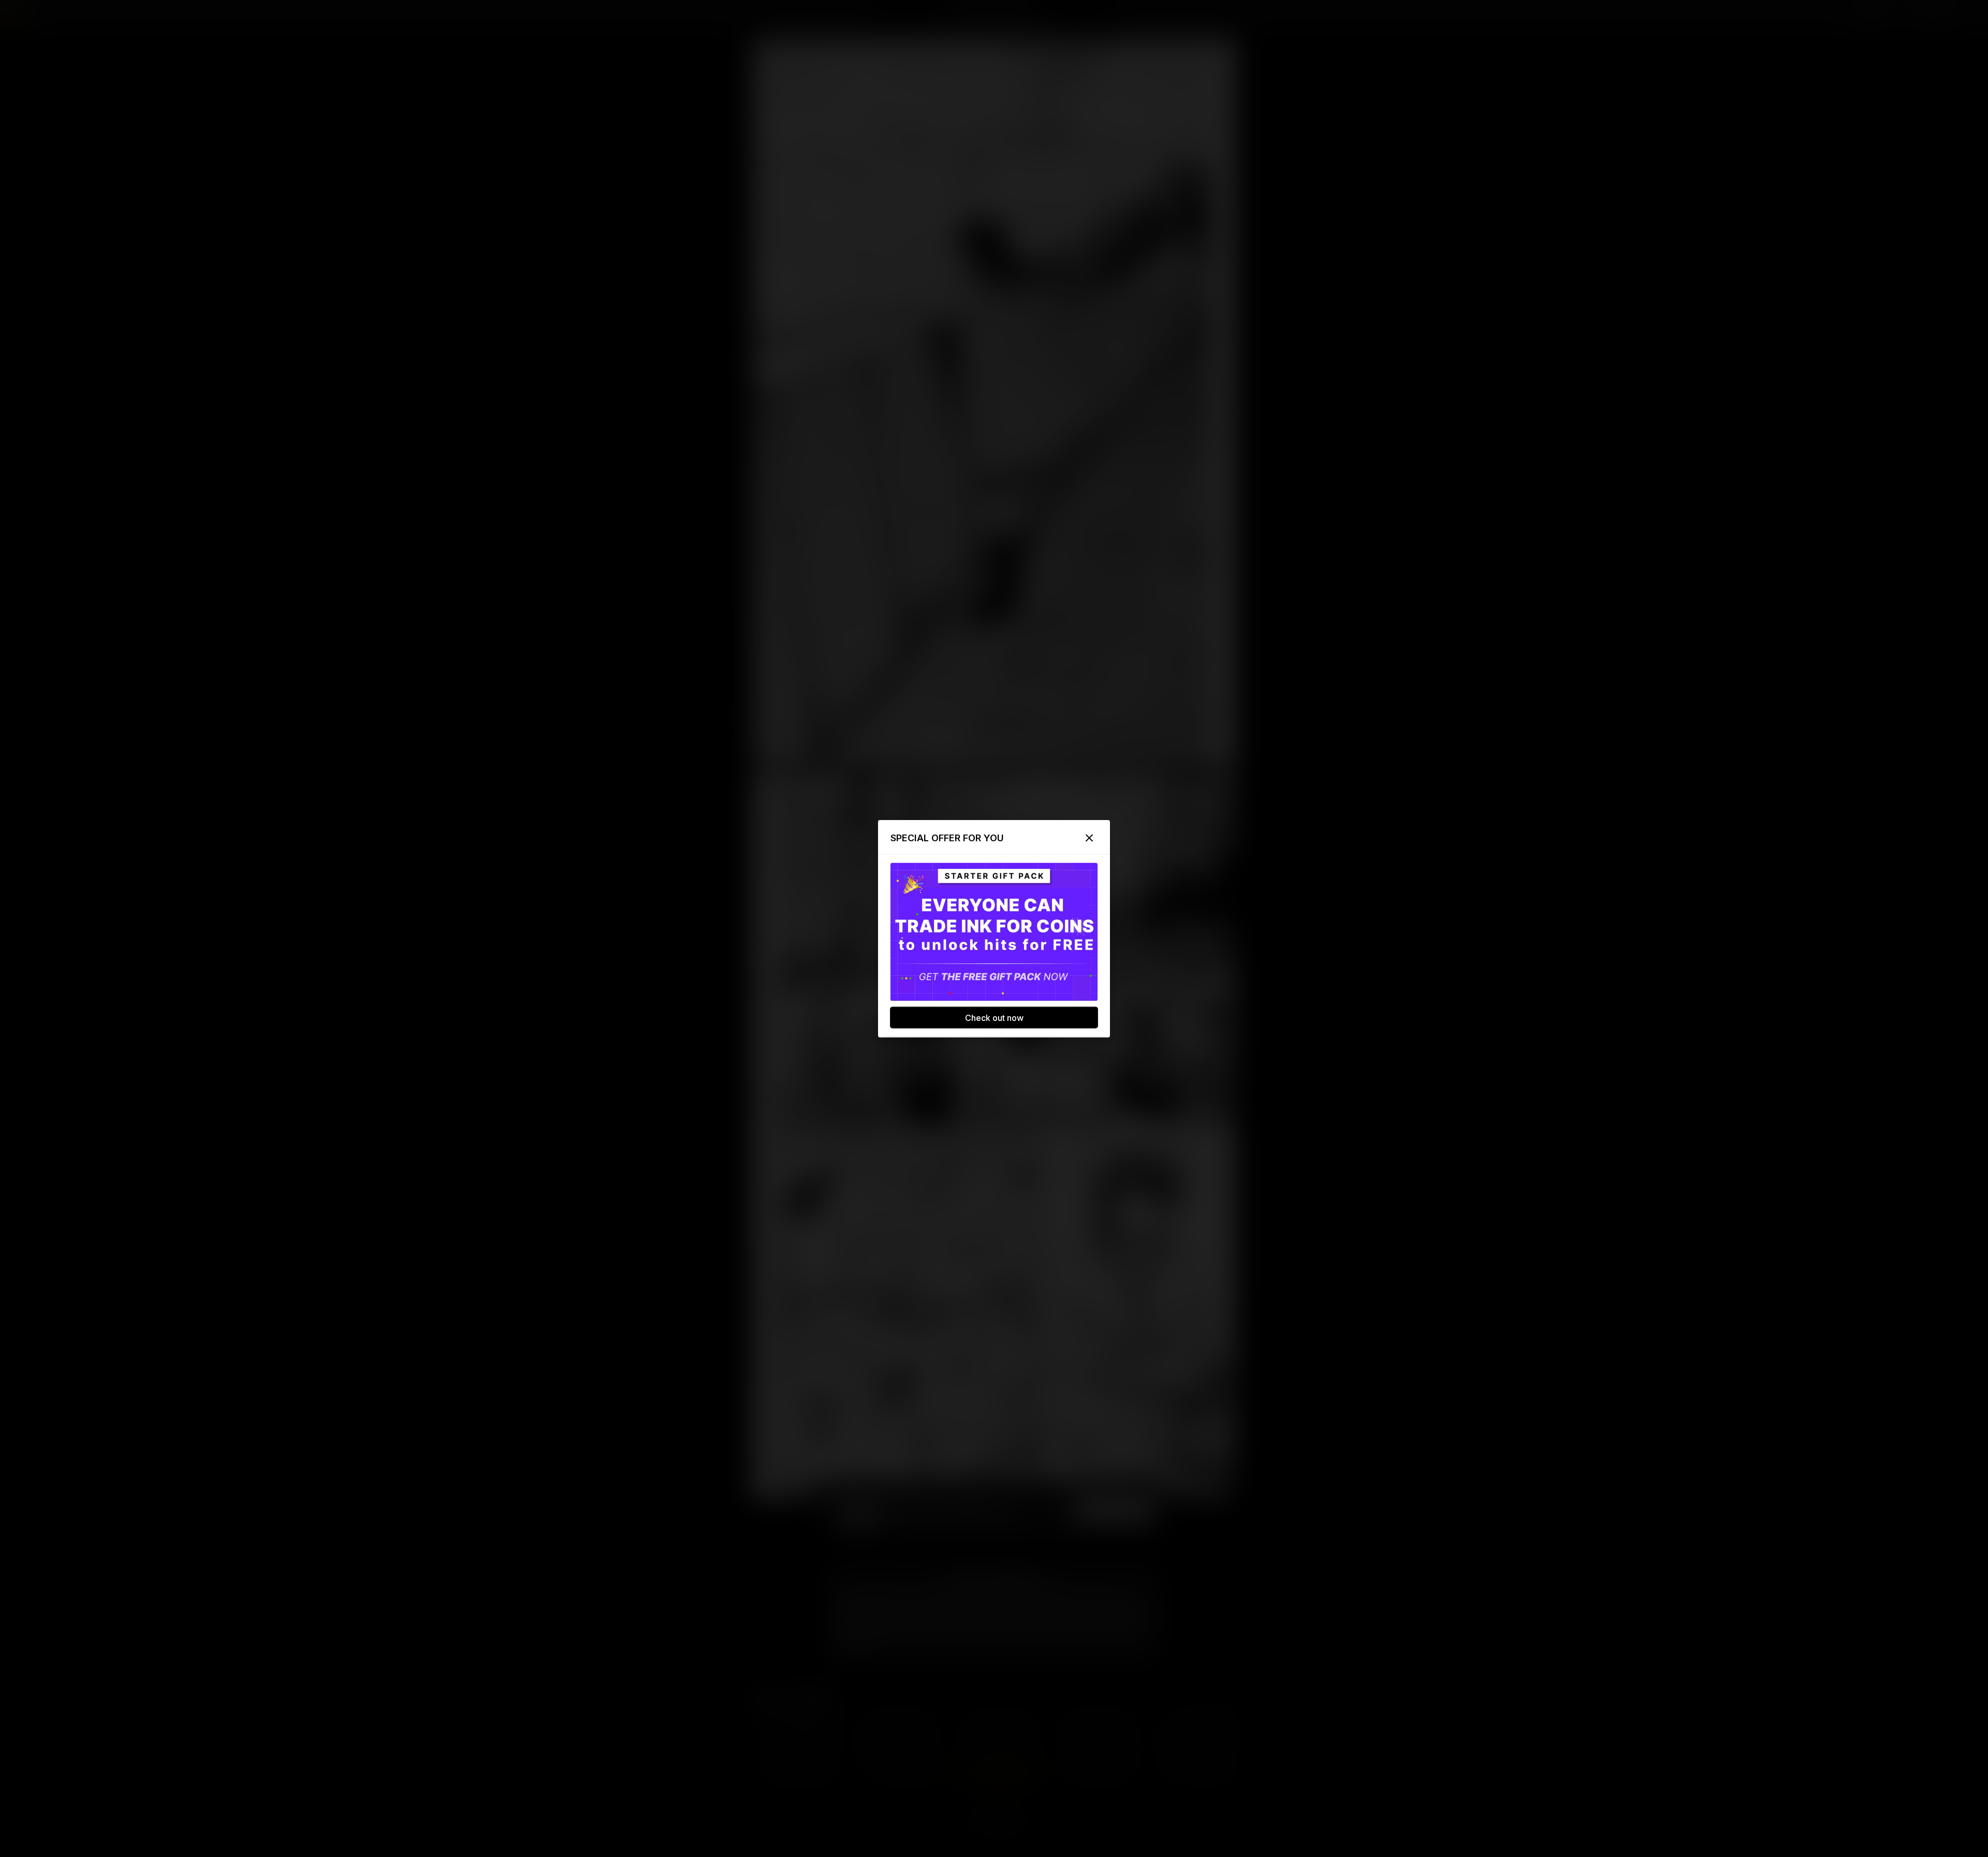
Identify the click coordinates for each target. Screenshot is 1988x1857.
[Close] (1089, 838)
